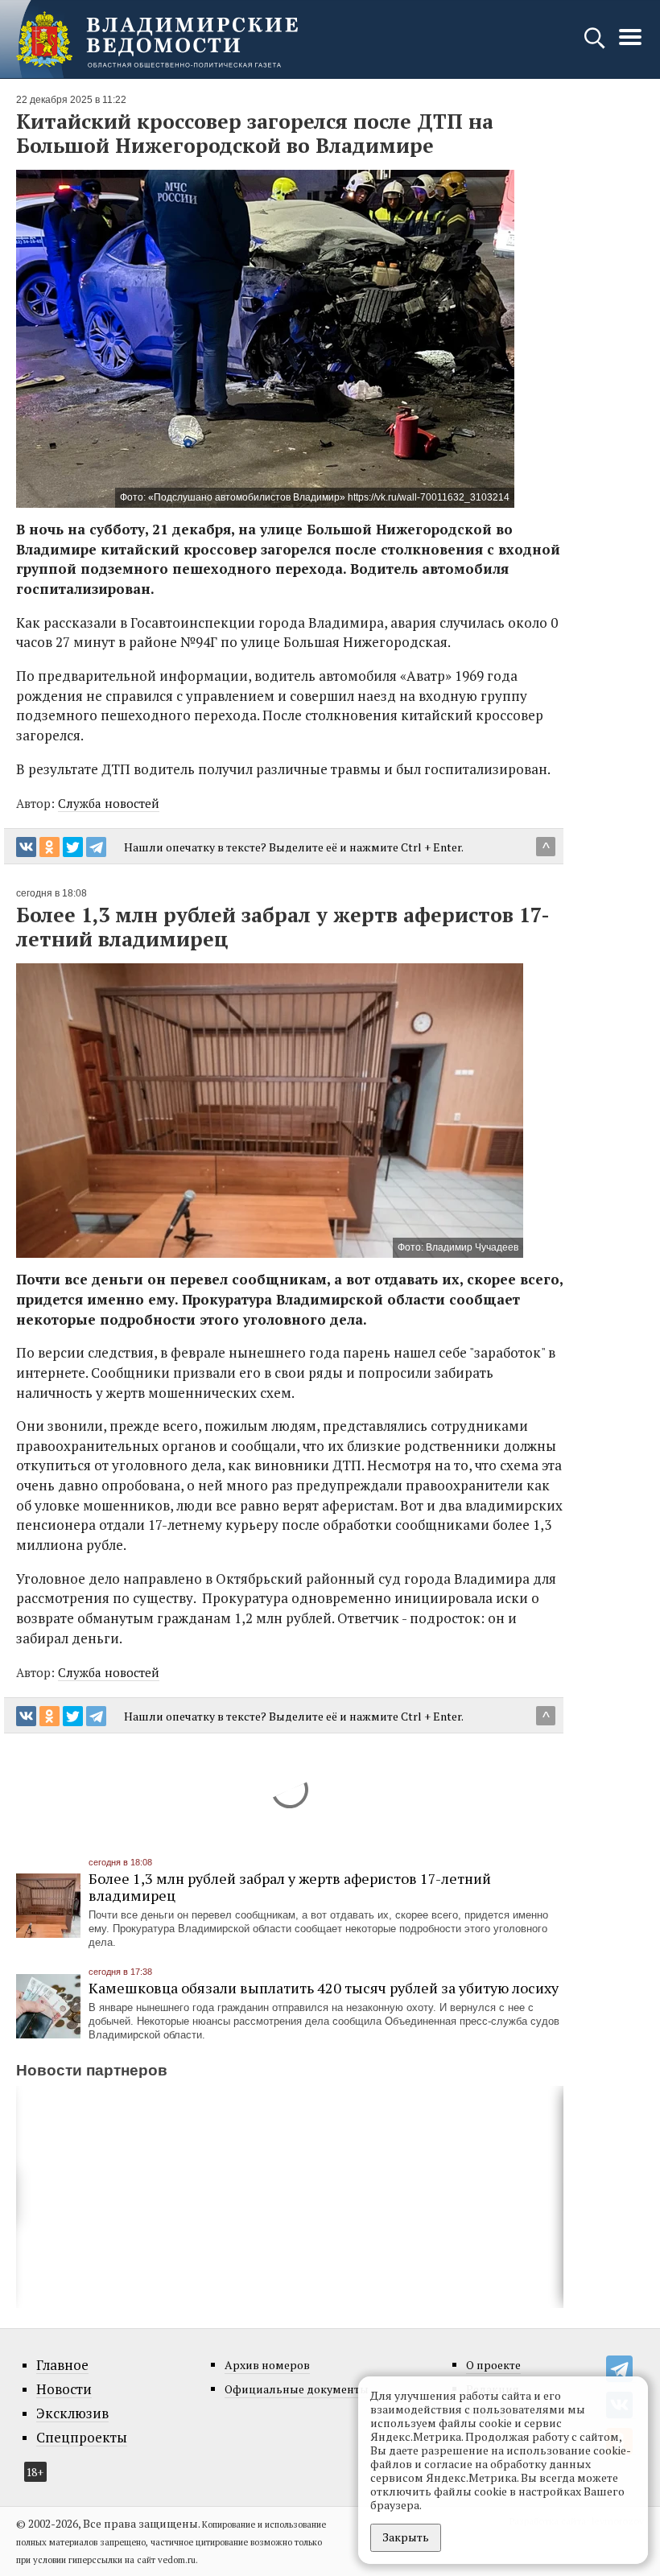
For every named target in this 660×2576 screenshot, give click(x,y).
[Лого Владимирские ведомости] (157, 39)
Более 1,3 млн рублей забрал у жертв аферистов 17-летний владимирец (290, 1887)
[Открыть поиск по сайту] (596, 45)
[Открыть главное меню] (630, 45)
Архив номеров (267, 2365)
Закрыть (406, 2537)
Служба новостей (109, 803)
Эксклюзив (72, 2413)
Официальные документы (297, 2389)
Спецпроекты (82, 2438)
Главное (62, 2365)
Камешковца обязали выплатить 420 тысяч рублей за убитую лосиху (324, 1988)
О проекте (493, 2365)
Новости (64, 2389)
